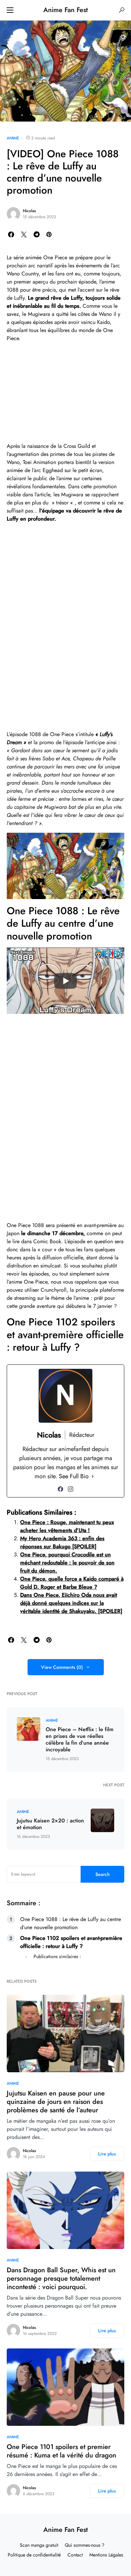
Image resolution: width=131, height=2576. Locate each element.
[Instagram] (71, 1489)
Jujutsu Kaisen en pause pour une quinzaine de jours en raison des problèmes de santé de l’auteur (56, 2102)
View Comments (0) (62, 1667)
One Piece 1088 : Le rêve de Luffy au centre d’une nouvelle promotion (71, 1923)
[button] (10, 10)
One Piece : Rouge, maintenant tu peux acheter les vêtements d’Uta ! (67, 1526)
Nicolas (29, 211)
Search (103, 1874)
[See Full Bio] (93, 1476)
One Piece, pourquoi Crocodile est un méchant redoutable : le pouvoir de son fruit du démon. (67, 1563)
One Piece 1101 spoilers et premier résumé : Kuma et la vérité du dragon (61, 2451)
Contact (75, 2555)
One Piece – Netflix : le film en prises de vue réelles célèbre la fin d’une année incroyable (80, 1740)
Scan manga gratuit (39, 2545)
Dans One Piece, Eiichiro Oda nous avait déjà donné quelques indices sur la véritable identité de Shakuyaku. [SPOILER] (71, 1603)
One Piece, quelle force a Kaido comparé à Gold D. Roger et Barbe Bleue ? (72, 1583)
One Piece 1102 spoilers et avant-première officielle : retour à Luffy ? (71, 1942)
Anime (13, 138)
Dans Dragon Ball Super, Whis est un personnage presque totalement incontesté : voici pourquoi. (61, 2278)
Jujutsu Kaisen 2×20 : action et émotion (50, 1824)
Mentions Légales (106, 2555)
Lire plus (107, 2154)
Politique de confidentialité (34, 2555)
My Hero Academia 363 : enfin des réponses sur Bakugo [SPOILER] (62, 1542)
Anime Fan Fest (65, 10)
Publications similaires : (57, 1956)
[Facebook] (60, 1489)
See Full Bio (74, 1476)
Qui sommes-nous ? (85, 2545)
